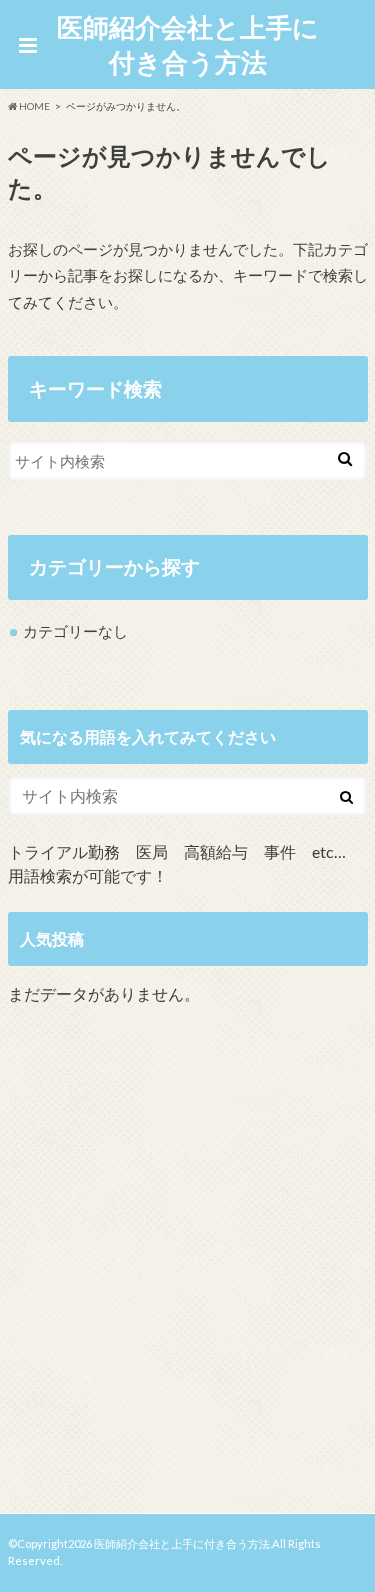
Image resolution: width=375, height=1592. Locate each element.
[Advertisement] (187, 1263)
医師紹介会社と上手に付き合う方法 (188, 44)
